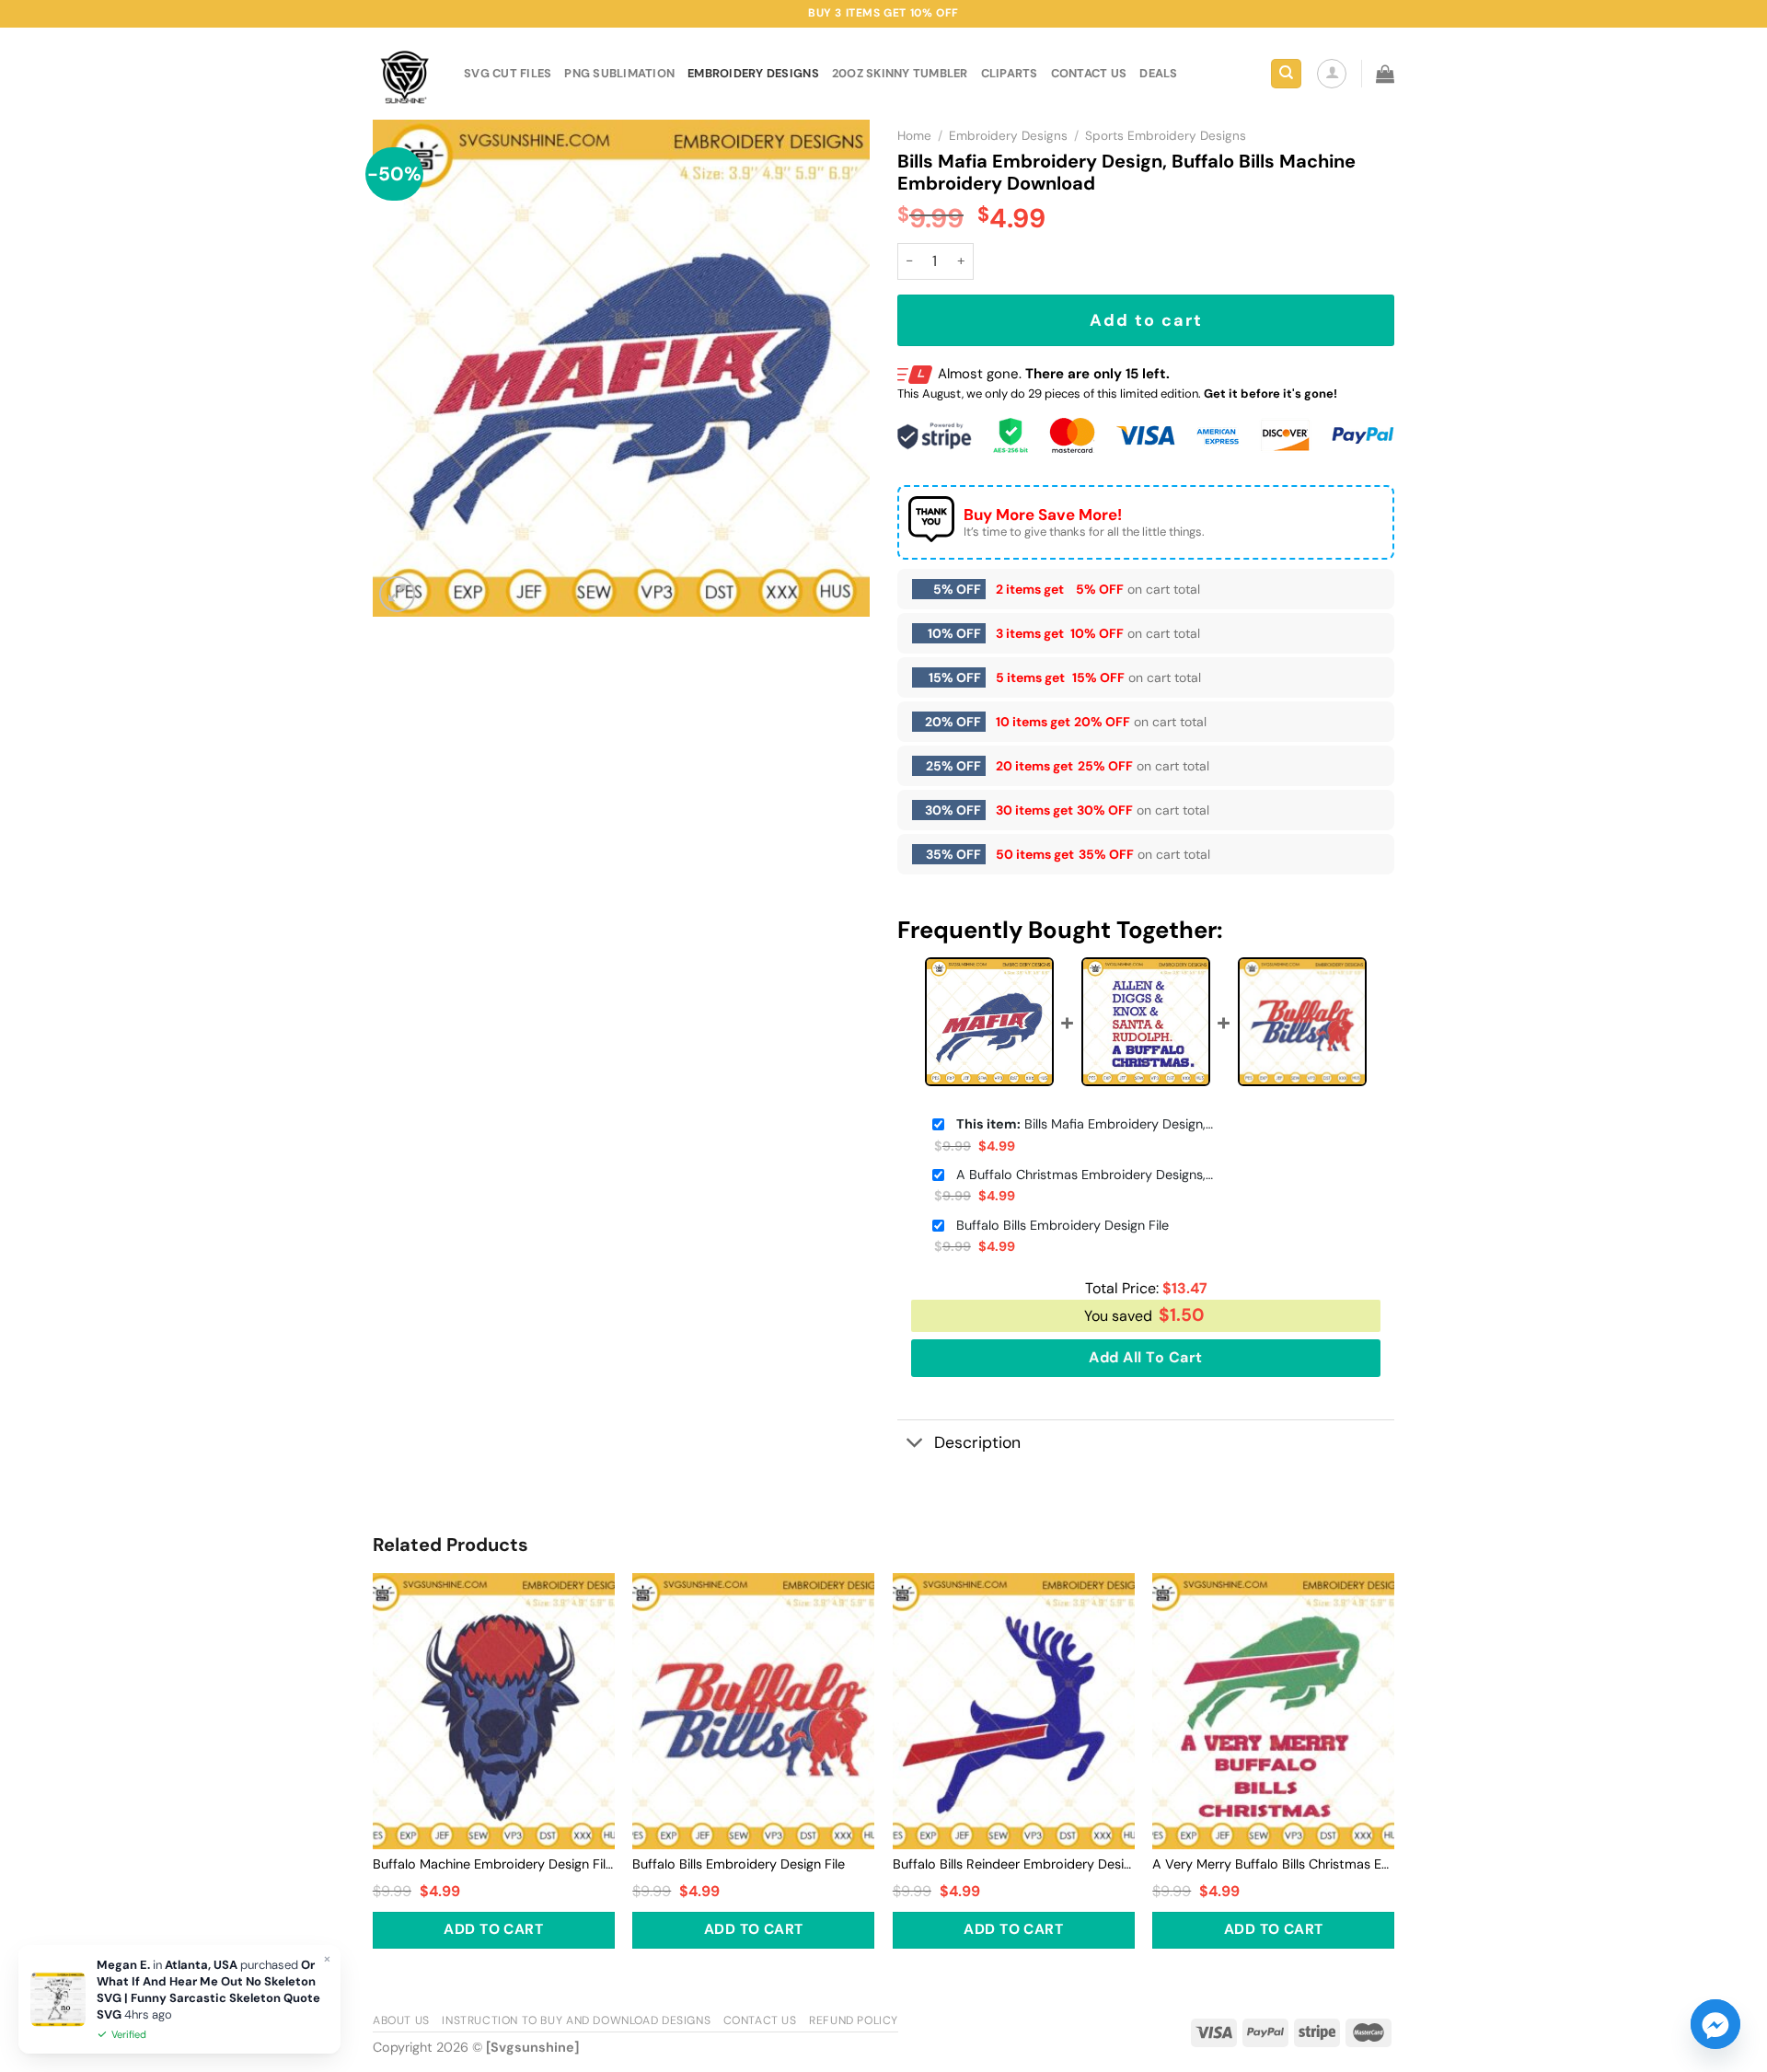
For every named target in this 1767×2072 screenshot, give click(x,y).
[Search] (1286, 74)
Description (977, 1442)
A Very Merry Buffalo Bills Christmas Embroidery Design (1273, 1864)
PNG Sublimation (619, 73)
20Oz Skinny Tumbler (900, 73)
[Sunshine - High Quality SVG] (404, 74)
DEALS (1158, 73)
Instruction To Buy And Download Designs (576, 2020)
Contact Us (760, 2020)
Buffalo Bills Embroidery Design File (1063, 1225)
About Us (401, 2020)
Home (914, 136)
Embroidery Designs (753, 73)
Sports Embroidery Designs (1166, 136)
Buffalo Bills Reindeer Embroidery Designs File (1014, 1864)
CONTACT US (1089, 73)
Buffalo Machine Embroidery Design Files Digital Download (494, 1864)
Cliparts (1010, 73)
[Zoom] (397, 594)
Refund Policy (854, 2020)
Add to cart (1146, 320)
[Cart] (1385, 74)
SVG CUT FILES (508, 73)
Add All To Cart (1145, 1357)
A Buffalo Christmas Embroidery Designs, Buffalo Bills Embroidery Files (1085, 1175)
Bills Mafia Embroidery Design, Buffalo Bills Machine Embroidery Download (1085, 1124)
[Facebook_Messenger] (1715, 2024)
